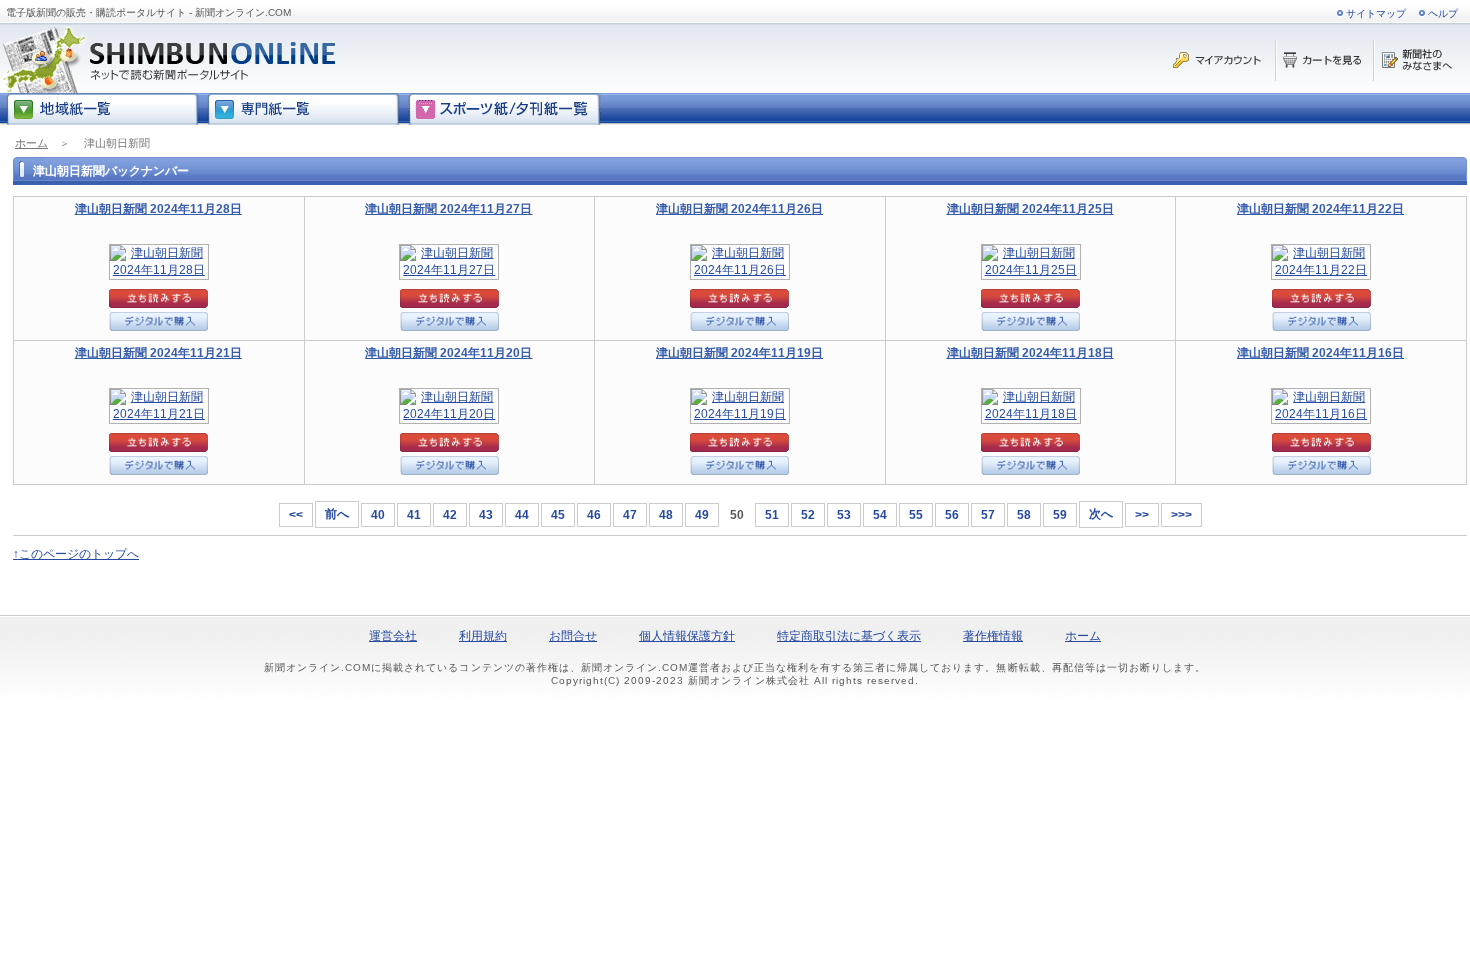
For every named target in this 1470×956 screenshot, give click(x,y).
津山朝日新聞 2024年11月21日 (158, 353)
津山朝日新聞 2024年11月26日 (739, 209)
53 (844, 515)
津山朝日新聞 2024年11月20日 (448, 353)
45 (558, 515)
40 (378, 515)
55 (916, 515)
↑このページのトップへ (76, 554)
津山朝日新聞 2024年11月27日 (448, 209)
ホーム (31, 143)
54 (880, 515)
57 (988, 515)
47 (630, 515)
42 (450, 515)
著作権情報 (993, 636)
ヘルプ (1443, 13)
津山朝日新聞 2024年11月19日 (739, 353)
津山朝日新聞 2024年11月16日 (1320, 353)
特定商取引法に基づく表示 (849, 636)
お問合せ (573, 636)
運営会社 (393, 636)
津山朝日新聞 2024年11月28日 (158, 209)
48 (666, 515)
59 (1060, 515)
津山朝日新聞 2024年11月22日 (1320, 209)
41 (414, 515)
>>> (1181, 515)
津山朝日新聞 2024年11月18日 (1030, 353)
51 (772, 515)
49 (702, 515)
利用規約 (483, 636)
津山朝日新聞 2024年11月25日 (1030, 209)
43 (486, 515)
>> (1142, 515)
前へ (337, 514)
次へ (1101, 514)
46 (594, 515)
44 (522, 515)
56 (952, 515)
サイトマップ (1376, 13)
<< (296, 515)
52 (808, 515)
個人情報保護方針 (687, 636)
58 (1024, 515)
